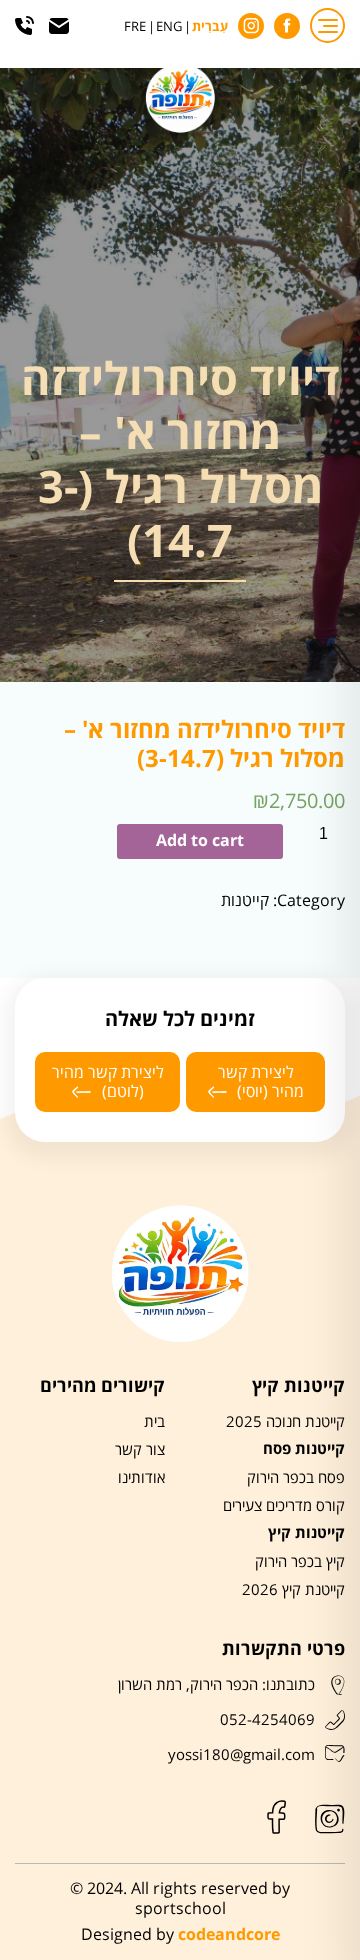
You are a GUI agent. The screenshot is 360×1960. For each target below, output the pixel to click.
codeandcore (229, 1935)
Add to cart (200, 841)
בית (154, 1422)
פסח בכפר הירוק (296, 1478)
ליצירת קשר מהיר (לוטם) (108, 1082)
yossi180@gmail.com (241, 1755)
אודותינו (141, 1478)
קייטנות (245, 900)
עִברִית (210, 27)
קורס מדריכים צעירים (284, 1506)
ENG (169, 27)
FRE (135, 27)
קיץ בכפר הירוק (300, 1562)
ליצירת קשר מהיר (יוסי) (261, 1082)
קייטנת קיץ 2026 (293, 1590)
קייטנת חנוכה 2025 (285, 1422)
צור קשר (140, 1450)
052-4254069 (267, 1720)
